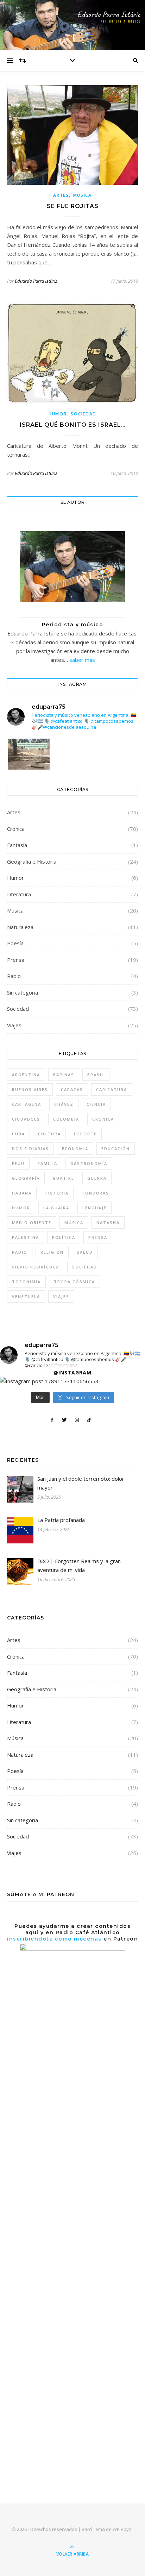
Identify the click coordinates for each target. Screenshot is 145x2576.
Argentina (26, 1075)
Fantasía (17, 845)
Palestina (26, 1237)
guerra (97, 1178)
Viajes (14, 1025)
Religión (52, 1252)
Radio (14, 976)
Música (83, 195)
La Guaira (56, 1208)
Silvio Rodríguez (36, 1267)
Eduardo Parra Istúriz (36, 281)
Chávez (64, 1104)
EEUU (18, 1163)
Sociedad (84, 414)
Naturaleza (20, 927)
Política (64, 1237)
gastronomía (89, 1163)
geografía (26, 1178)
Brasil (96, 1075)
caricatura (112, 1089)
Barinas (64, 1075)
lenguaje (94, 1208)
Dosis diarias (30, 1149)
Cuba (18, 1134)
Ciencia (96, 1104)
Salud (85, 1252)
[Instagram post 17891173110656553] (29, 767)
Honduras (95, 1193)
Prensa (16, 960)
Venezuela (26, 1296)
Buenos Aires (30, 1089)
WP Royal (123, 2529)
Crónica (16, 829)
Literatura (19, 894)
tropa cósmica (74, 1282)
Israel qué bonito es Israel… (73, 425)
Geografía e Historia (32, 861)
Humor (58, 414)
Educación (116, 1149)
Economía (75, 1149)
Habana (22, 1193)
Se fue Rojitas (73, 206)
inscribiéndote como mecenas (54, 1939)
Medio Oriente (32, 1223)
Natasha (108, 1223)
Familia (48, 1163)
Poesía (15, 943)
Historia (57, 1193)
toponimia (26, 1282)
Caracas (72, 1089)
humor (21, 1208)
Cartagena (27, 1104)
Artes (61, 195)
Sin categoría (23, 992)
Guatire (64, 1178)
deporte (85, 1134)
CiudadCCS (26, 1119)
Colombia (66, 1119)
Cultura (49, 1134)
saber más (82, 660)
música (74, 1223)
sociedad (85, 1267)
